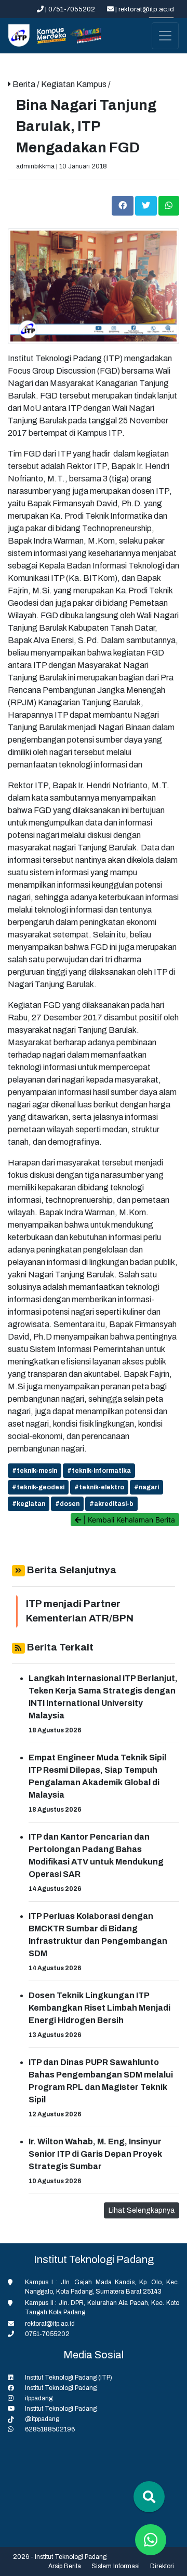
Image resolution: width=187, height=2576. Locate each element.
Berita (25, 84)
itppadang (39, 2398)
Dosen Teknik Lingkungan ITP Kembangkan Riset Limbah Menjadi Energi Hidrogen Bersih (99, 2008)
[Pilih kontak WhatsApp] (151, 2540)
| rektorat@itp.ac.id (144, 9)
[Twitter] (147, 205)
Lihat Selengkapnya (142, 2210)
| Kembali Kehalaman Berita (128, 1520)
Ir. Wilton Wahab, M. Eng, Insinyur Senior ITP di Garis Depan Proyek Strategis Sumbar (95, 2154)
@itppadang (42, 2419)
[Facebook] (123, 205)
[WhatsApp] (169, 205)
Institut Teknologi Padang (61, 2388)
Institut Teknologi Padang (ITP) (69, 2378)
